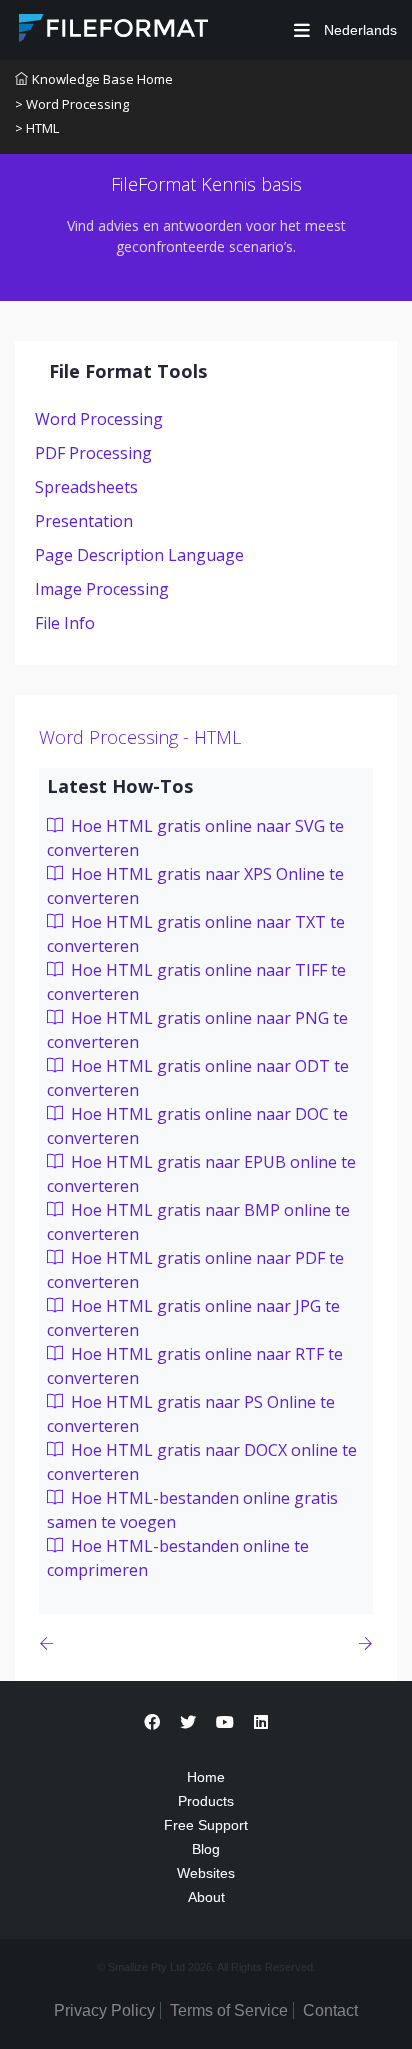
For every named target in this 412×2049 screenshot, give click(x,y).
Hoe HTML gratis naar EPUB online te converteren (201, 1174)
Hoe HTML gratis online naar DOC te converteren (197, 1126)
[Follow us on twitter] (188, 1722)
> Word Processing (72, 104)
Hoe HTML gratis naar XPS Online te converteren (195, 886)
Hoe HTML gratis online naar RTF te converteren (195, 1366)
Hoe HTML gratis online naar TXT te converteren (196, 934)
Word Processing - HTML (140, 737)
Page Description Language (139, 555)
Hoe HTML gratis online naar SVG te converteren (195, 838)
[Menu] (302, 30)
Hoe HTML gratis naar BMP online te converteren (198, 1222)
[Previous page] (50, 1643)
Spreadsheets (86, 487)
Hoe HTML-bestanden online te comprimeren (178, 1558)
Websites (206, 1873)
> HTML (37, 128)
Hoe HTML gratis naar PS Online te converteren (191, 1414)
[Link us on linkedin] (261, 1722)
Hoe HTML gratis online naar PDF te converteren (195, 1270)
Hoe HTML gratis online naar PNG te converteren (197, 1030)
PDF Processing (93, 453)
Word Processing (99, 419)
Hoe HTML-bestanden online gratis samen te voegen (192, 1510)
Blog (206, 1849)
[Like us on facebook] (152, 1722)
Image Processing (102, 589)
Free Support (206, 1825)
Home (206, 1777)
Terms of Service (229, 2010)
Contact (330, 2010)
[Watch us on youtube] (225, 1722)
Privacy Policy (104, 2010)
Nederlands (358, 30)
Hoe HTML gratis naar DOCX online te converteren (202, 1462)
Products (206, 1801)
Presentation (84, 521)
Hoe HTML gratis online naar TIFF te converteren (196, 982)
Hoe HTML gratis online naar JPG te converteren (193, 1318)
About (206, 1897)
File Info (65, 623)
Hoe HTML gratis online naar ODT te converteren (198, 1078)
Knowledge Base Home (102, 79)
